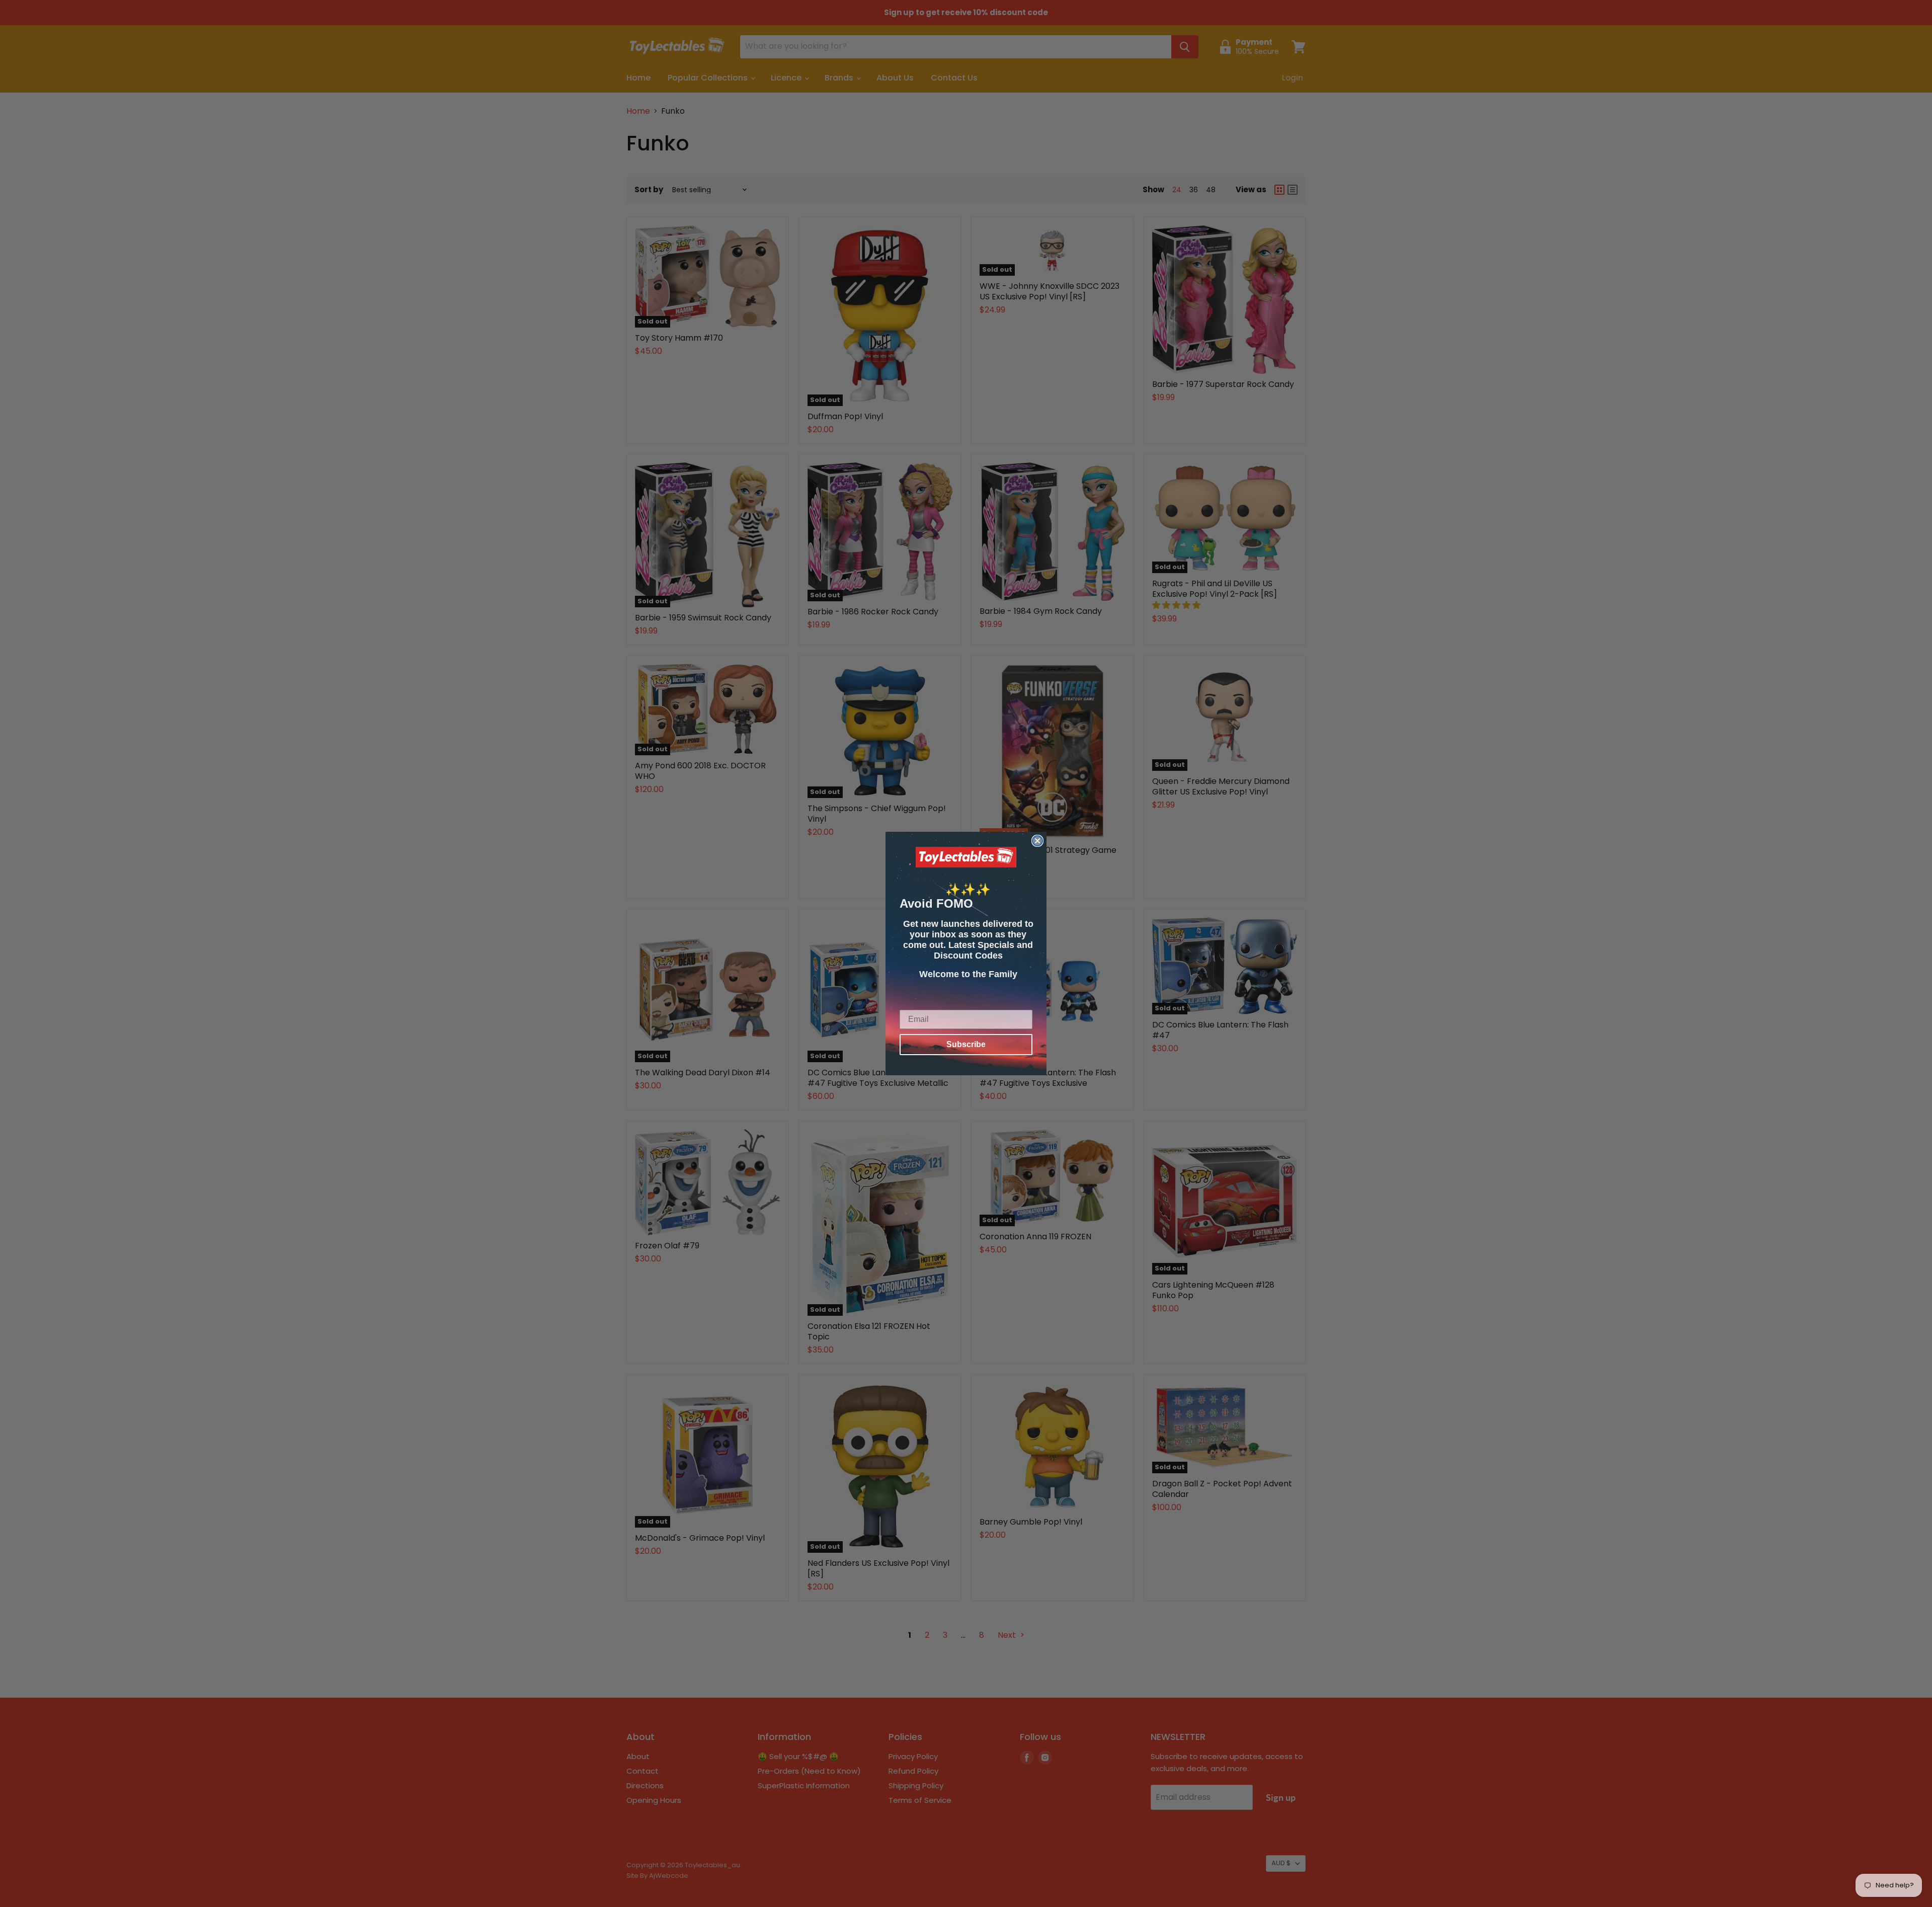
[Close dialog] (1037, 841)
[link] (966, 857)
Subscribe (966, 1044)
